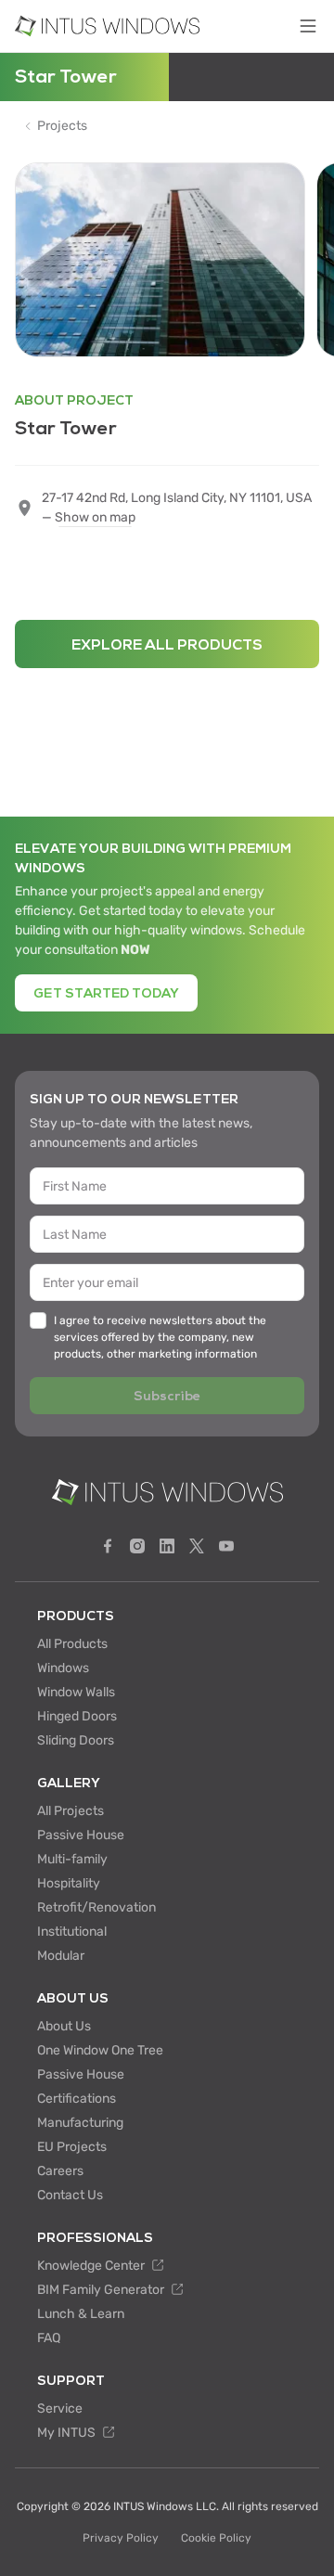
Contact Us (70, 2195)
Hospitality (69, 1883)
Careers (60, 2171)
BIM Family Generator (102, 2290)
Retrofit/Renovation (96, 1907)
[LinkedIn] (167, 1546)
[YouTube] (226, 1546)
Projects (62, 126)
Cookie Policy (216, 2538)
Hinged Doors (77, 1716)
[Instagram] (137, 1546)
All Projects (71, 1811)
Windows (63, 1668)
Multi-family (72, 1859)
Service (60, 2409)
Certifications (77, 2099)
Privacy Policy (121, 2538)
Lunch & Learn (81, 2314)
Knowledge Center (92, 2266)
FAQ (49, 2338)
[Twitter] (197, 1546)
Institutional (72, 1932)
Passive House (81, 1835)
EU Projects (72, 2147)
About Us (64, 2026)
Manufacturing (80, 2123)
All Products (72, 1644)
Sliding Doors (76, 1740)
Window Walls (76, 1692)
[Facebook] (108, 1546)
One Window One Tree (100, 2050)
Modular (61, 1956)
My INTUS (68, 2433)
